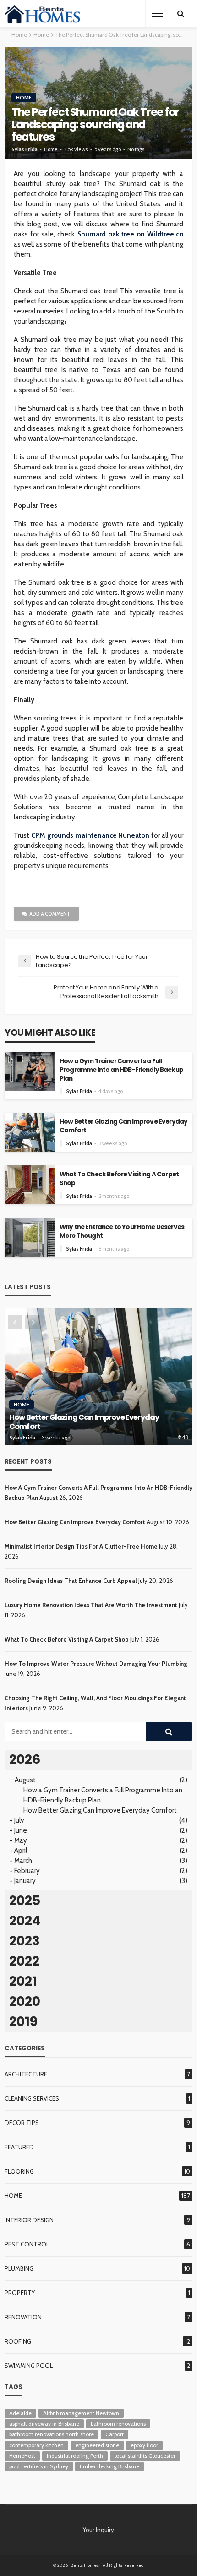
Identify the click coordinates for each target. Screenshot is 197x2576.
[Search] (181, 14)
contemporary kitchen (36, 2445)
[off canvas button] (157, 14)
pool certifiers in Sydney (39, 2466)
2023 (25, 1941)
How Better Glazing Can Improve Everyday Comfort (123, 1126)
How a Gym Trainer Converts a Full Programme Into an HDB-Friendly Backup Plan (121, 1070)
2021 (23, 1981)
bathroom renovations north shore (52, 2434)
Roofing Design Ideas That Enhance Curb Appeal (71, 1581)
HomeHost (22, 2456)
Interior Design (29, 2220)
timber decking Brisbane (109, 2466)
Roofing (18, 2341)
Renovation (23, 2317)
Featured (19, 2147)
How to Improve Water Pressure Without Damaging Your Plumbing (96, 1664)
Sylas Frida (25, 149)
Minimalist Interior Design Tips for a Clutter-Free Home (81, 1546)
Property (20, 2293)
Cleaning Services (32, 2098)
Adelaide (20, 2413)
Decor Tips (22, 2123)
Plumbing (19, 2268)
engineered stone (97, 2445)
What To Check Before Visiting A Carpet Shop (119, 1179)
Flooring (19, 2171)
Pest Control (27, 2244)
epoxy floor (144, 2445)
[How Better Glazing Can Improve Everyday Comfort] (98, 1377)
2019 (23, 2022)
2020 (25, 2002)
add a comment (50, 914)
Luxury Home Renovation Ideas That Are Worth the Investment (91, 1605)
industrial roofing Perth (75, 2456)
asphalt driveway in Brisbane (44, 2424)
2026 (25, 1760)
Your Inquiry (98, 2530)
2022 (24, 1961)
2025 (25, 1901)
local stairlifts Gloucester (145, 2456)
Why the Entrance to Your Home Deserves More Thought (122, 1231)
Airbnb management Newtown (81, 2413)
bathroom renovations (118, 2424)
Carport (115, 2434)
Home (24, 97)
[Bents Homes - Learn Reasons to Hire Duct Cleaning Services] (44, 14)
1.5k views (76, 149)
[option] (98, 1377)
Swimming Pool (29, 2366)
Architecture (26, 2074)
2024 (25, 1921)
